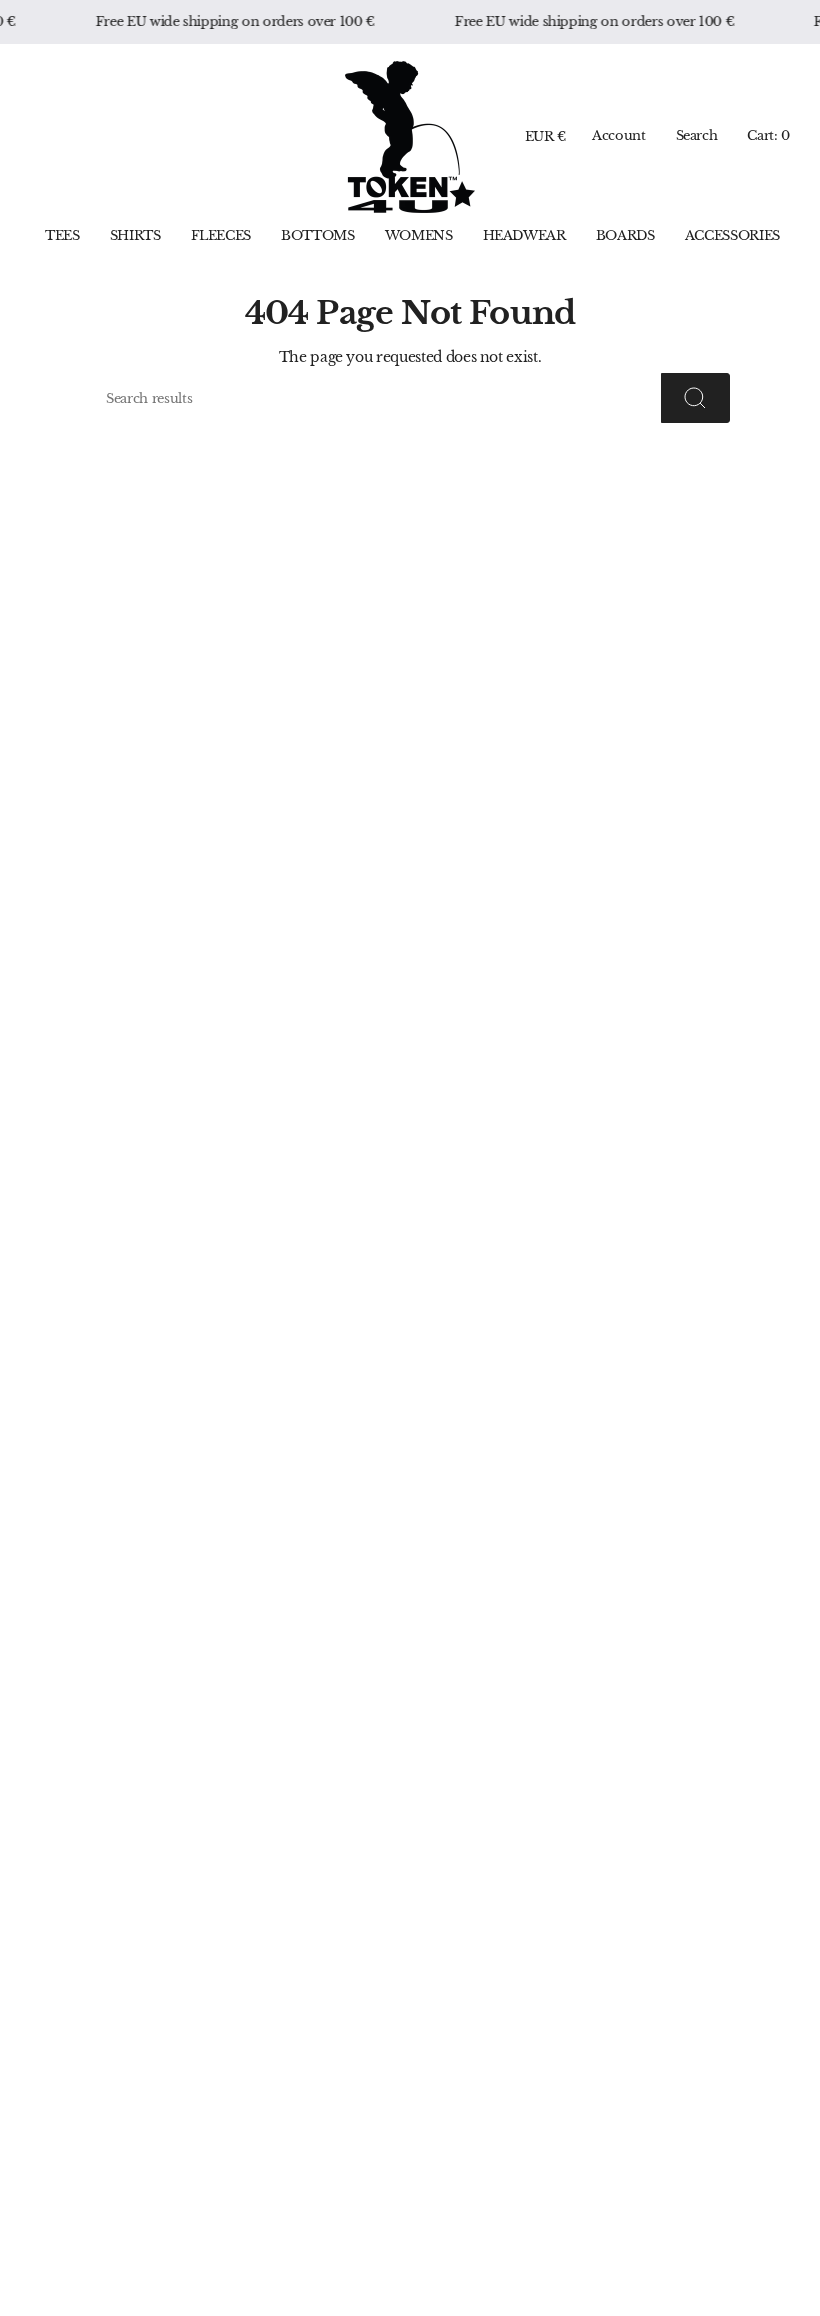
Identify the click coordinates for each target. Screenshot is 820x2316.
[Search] (695, 398)
